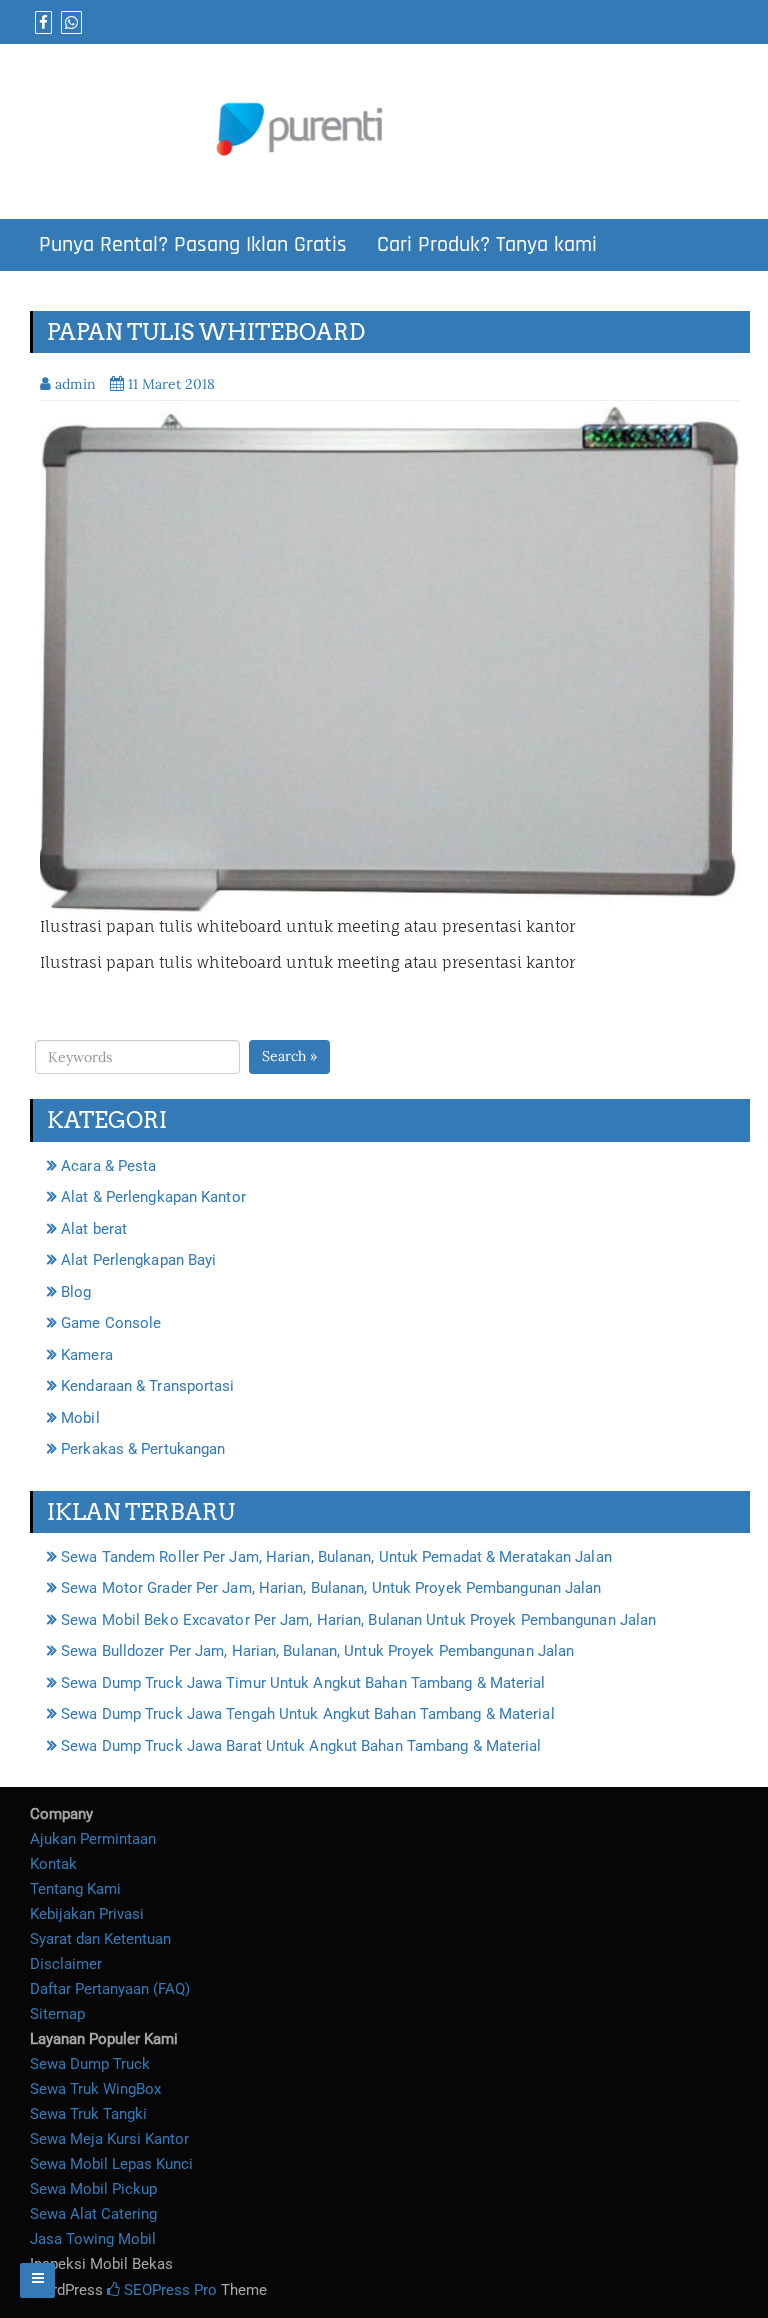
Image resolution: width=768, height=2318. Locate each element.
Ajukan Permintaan (93, 1839)
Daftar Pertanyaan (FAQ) (110, 1989)
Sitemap (57, 2014)
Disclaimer (66, 1964)
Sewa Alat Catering (93, 2214)
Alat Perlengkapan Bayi (138, 1260)
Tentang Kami (75, 1889)
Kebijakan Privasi (87, 1914)
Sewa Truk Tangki (88, 2114)
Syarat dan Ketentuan (100, 1939)
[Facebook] (41, 23)
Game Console (111, 1323)
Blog (76, 1292)
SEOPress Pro (168, 2290)
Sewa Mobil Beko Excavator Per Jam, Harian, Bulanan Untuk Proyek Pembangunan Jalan (358, 1620)
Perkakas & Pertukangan (143, 1449)
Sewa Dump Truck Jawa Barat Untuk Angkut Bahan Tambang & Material (301, 1746)
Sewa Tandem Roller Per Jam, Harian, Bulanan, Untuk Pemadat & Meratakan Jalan (336, 1557)
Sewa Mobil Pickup (93, 2189)
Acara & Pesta (108, 1166)
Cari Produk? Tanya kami (487, 245)
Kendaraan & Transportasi (147, 1386)
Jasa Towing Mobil (93, 2239)
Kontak (53, 1864)
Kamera (87, 1355)
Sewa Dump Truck (90, 2064)
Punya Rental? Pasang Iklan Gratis (193, 245)
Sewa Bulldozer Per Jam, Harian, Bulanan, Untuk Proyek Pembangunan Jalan (317, 1651)
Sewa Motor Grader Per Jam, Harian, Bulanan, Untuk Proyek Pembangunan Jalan (331, 1588)
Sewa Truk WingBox (95, 2089)
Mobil (80, 1418)
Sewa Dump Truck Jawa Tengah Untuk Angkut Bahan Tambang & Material (308, 1714)
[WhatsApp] (69, 23)
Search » (289, 1056)
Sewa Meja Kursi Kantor (109, 2139)
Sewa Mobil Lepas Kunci (111, 2164)
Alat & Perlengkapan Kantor (153, 1197)
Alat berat (94, 1229)
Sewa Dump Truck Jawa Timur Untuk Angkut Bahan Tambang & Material (303, 1683)
